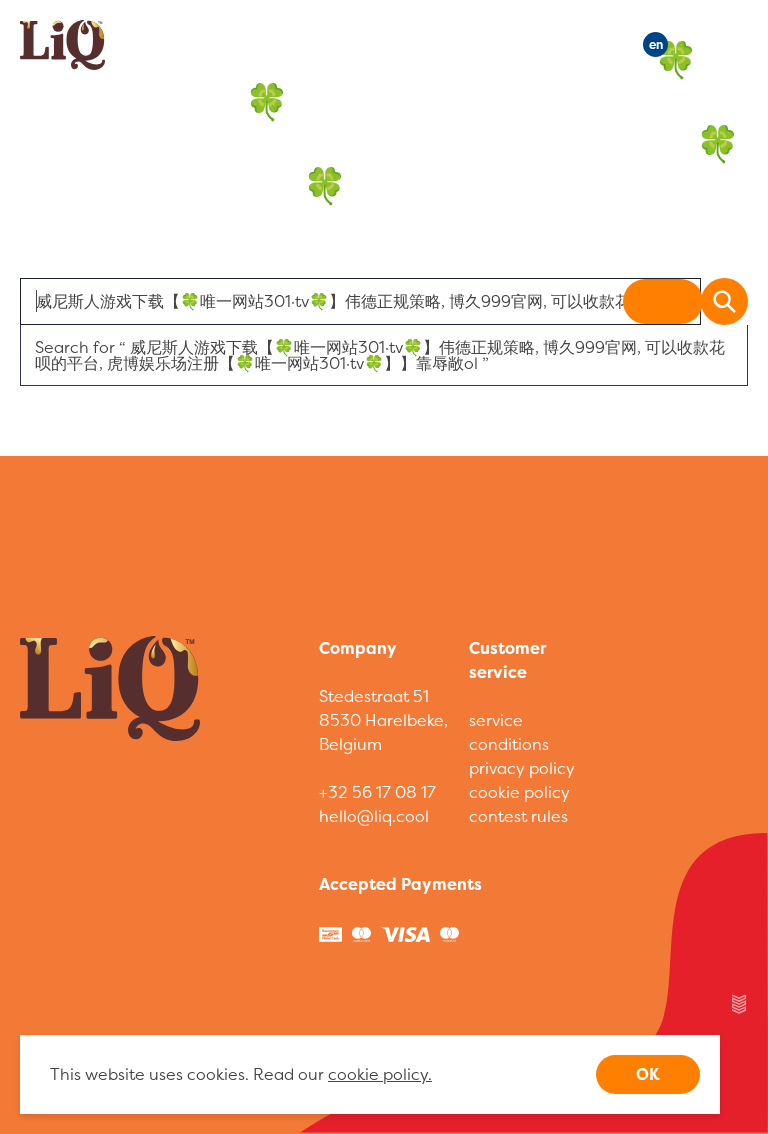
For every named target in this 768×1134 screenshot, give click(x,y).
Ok (648, 1074)
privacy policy (522, 768)
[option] (384, 355)
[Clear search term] (663, 301)
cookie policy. (380, 1074)
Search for (380, 355)
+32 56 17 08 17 (377, 792)
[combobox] (360, 301)
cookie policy (519, 792)
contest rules (518, 816)
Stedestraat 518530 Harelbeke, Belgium (383, 720)
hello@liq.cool (374, 816)
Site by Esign (740, 1004)
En (656, 44)
